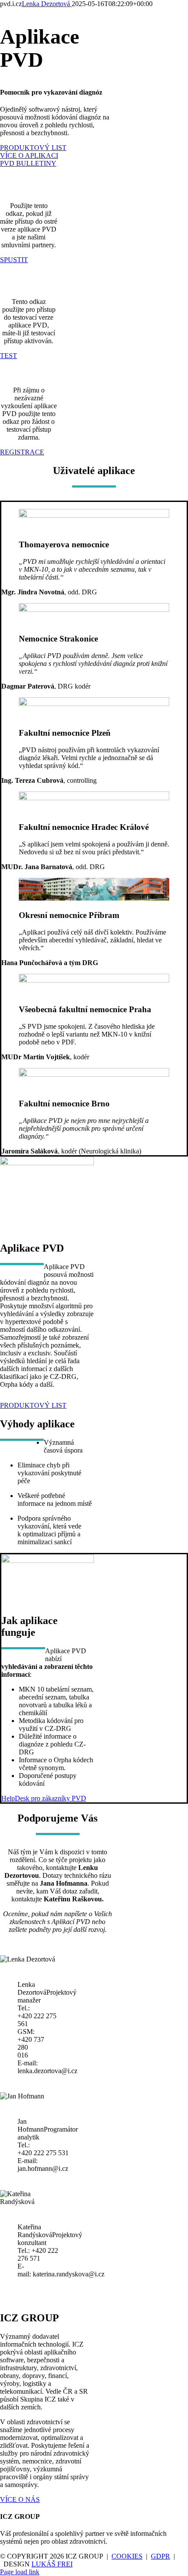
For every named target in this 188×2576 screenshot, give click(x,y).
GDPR (160, 2556)
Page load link (20, 2572)
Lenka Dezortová (47, 4)
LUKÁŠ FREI (52, 2564)
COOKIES (127, 2556)
